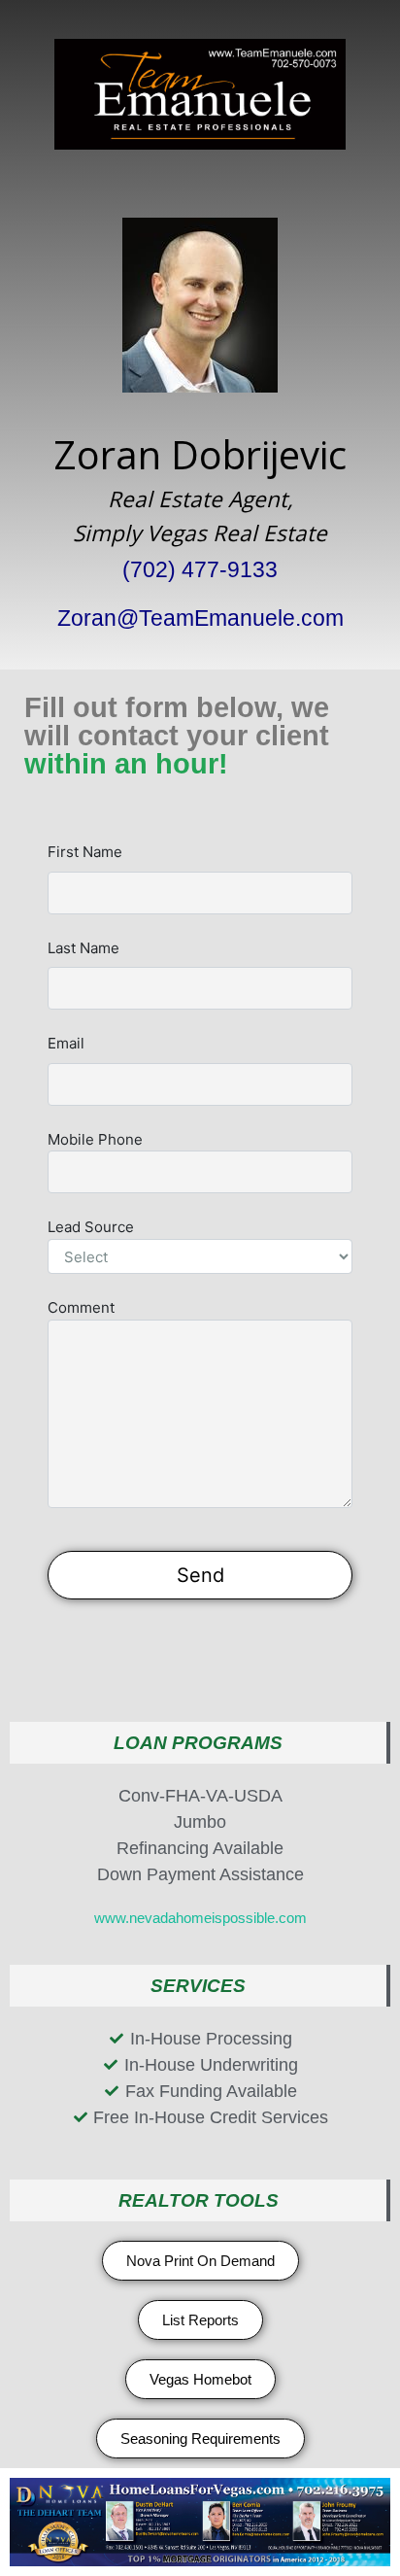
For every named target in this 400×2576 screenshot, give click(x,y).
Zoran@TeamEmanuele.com (200, 618)
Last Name (83, 948)
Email (66, 1043)
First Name (85, 852)
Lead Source (91, 1227)
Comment (81, 1307)
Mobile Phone (95, 1139)
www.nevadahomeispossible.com (200, 1918)
